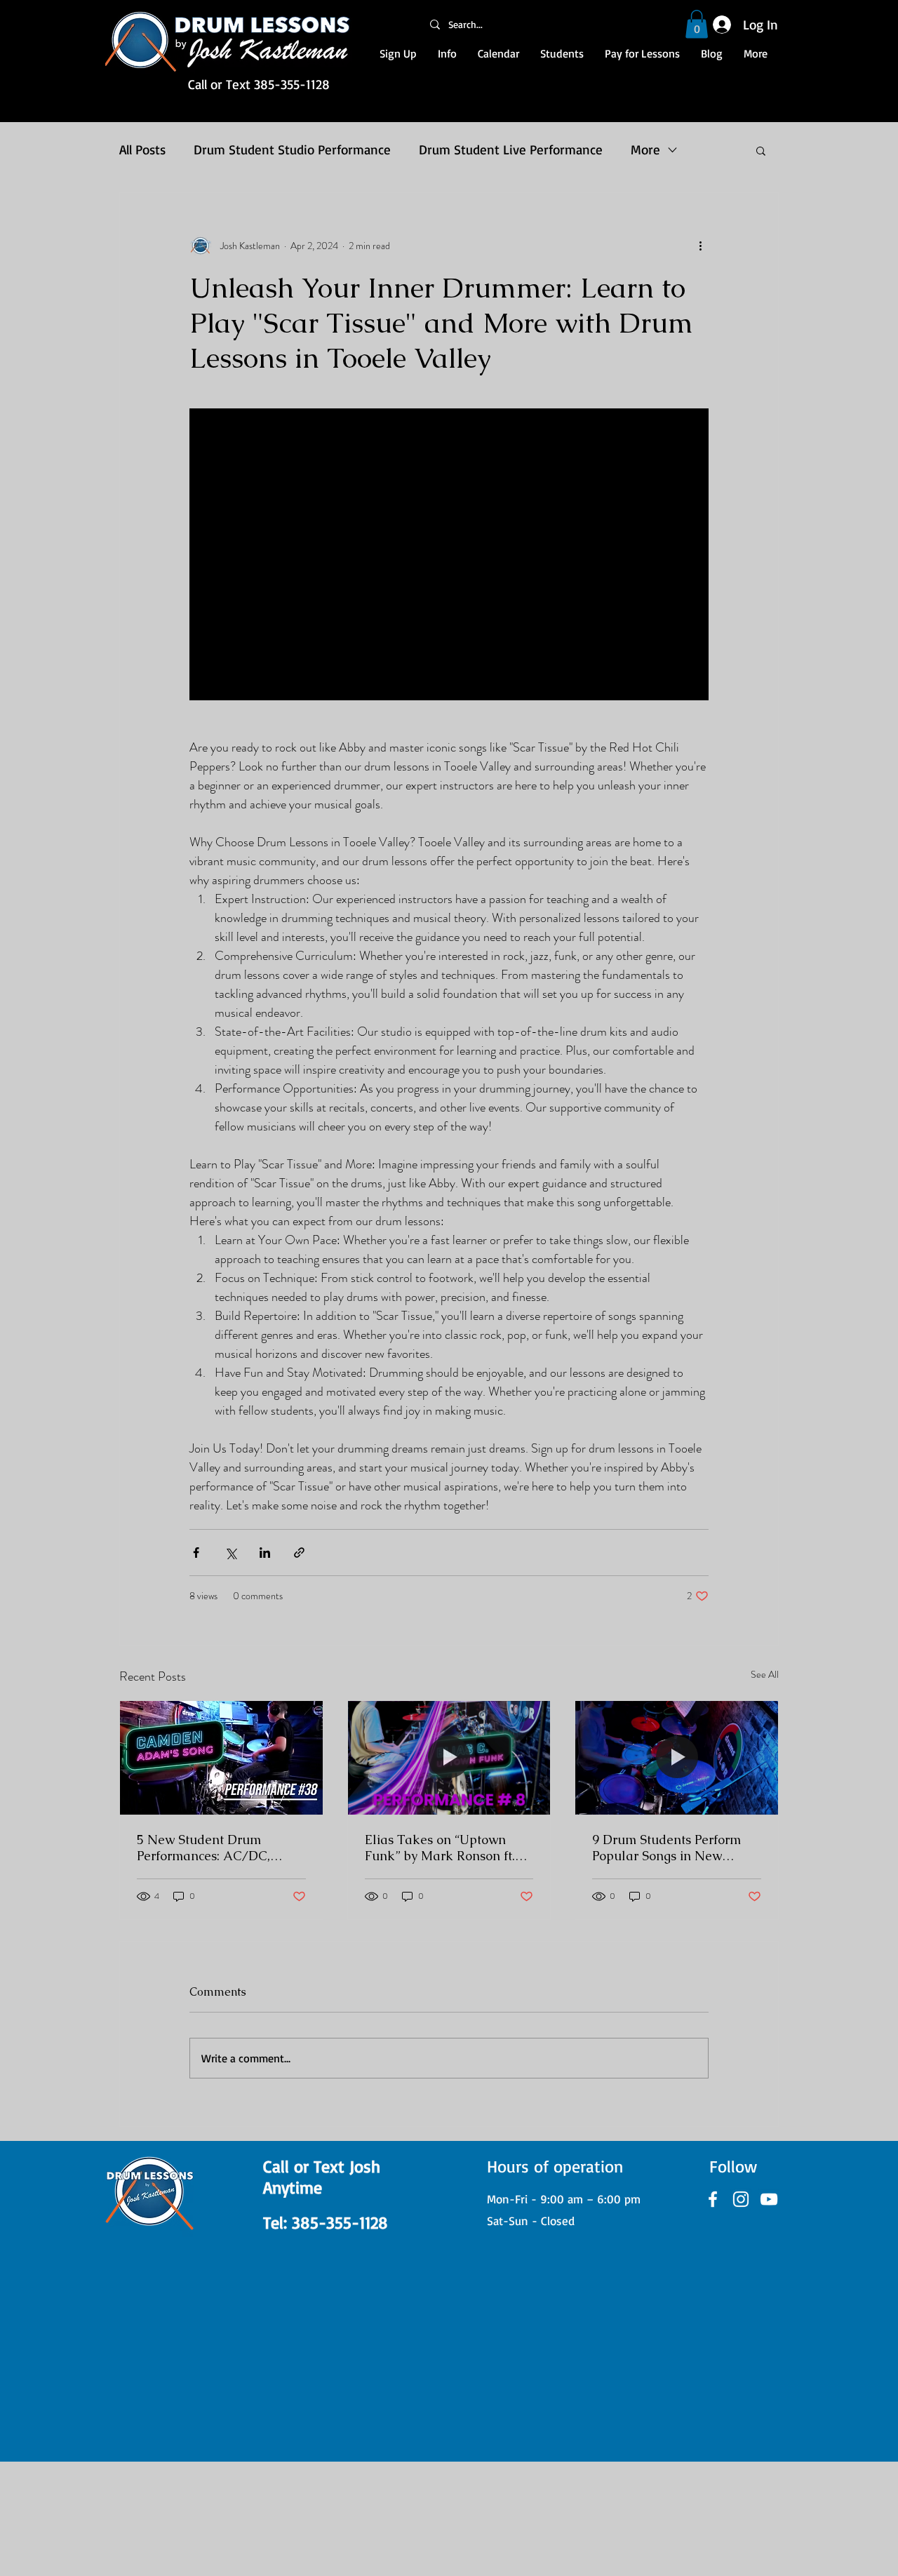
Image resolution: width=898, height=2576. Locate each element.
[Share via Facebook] (196, 1553)
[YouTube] (769, 2199)
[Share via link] (299, 1553)
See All (765, 1674)
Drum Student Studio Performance (292, 149)
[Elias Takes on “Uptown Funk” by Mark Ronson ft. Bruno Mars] (449, 1758)
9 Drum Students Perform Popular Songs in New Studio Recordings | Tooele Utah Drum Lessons (671, 1848)
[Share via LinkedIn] (265, 1553)
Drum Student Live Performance (511, 149)
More (645, 149)
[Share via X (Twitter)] (230, 1553)
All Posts (142, 149)
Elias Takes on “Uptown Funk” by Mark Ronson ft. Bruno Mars (440, 1848)
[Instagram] (741, 2199)
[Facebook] (713, 2199)
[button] (697, 24)
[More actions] (700, 246)
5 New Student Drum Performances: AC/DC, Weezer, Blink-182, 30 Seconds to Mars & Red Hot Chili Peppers (216, 1848)
